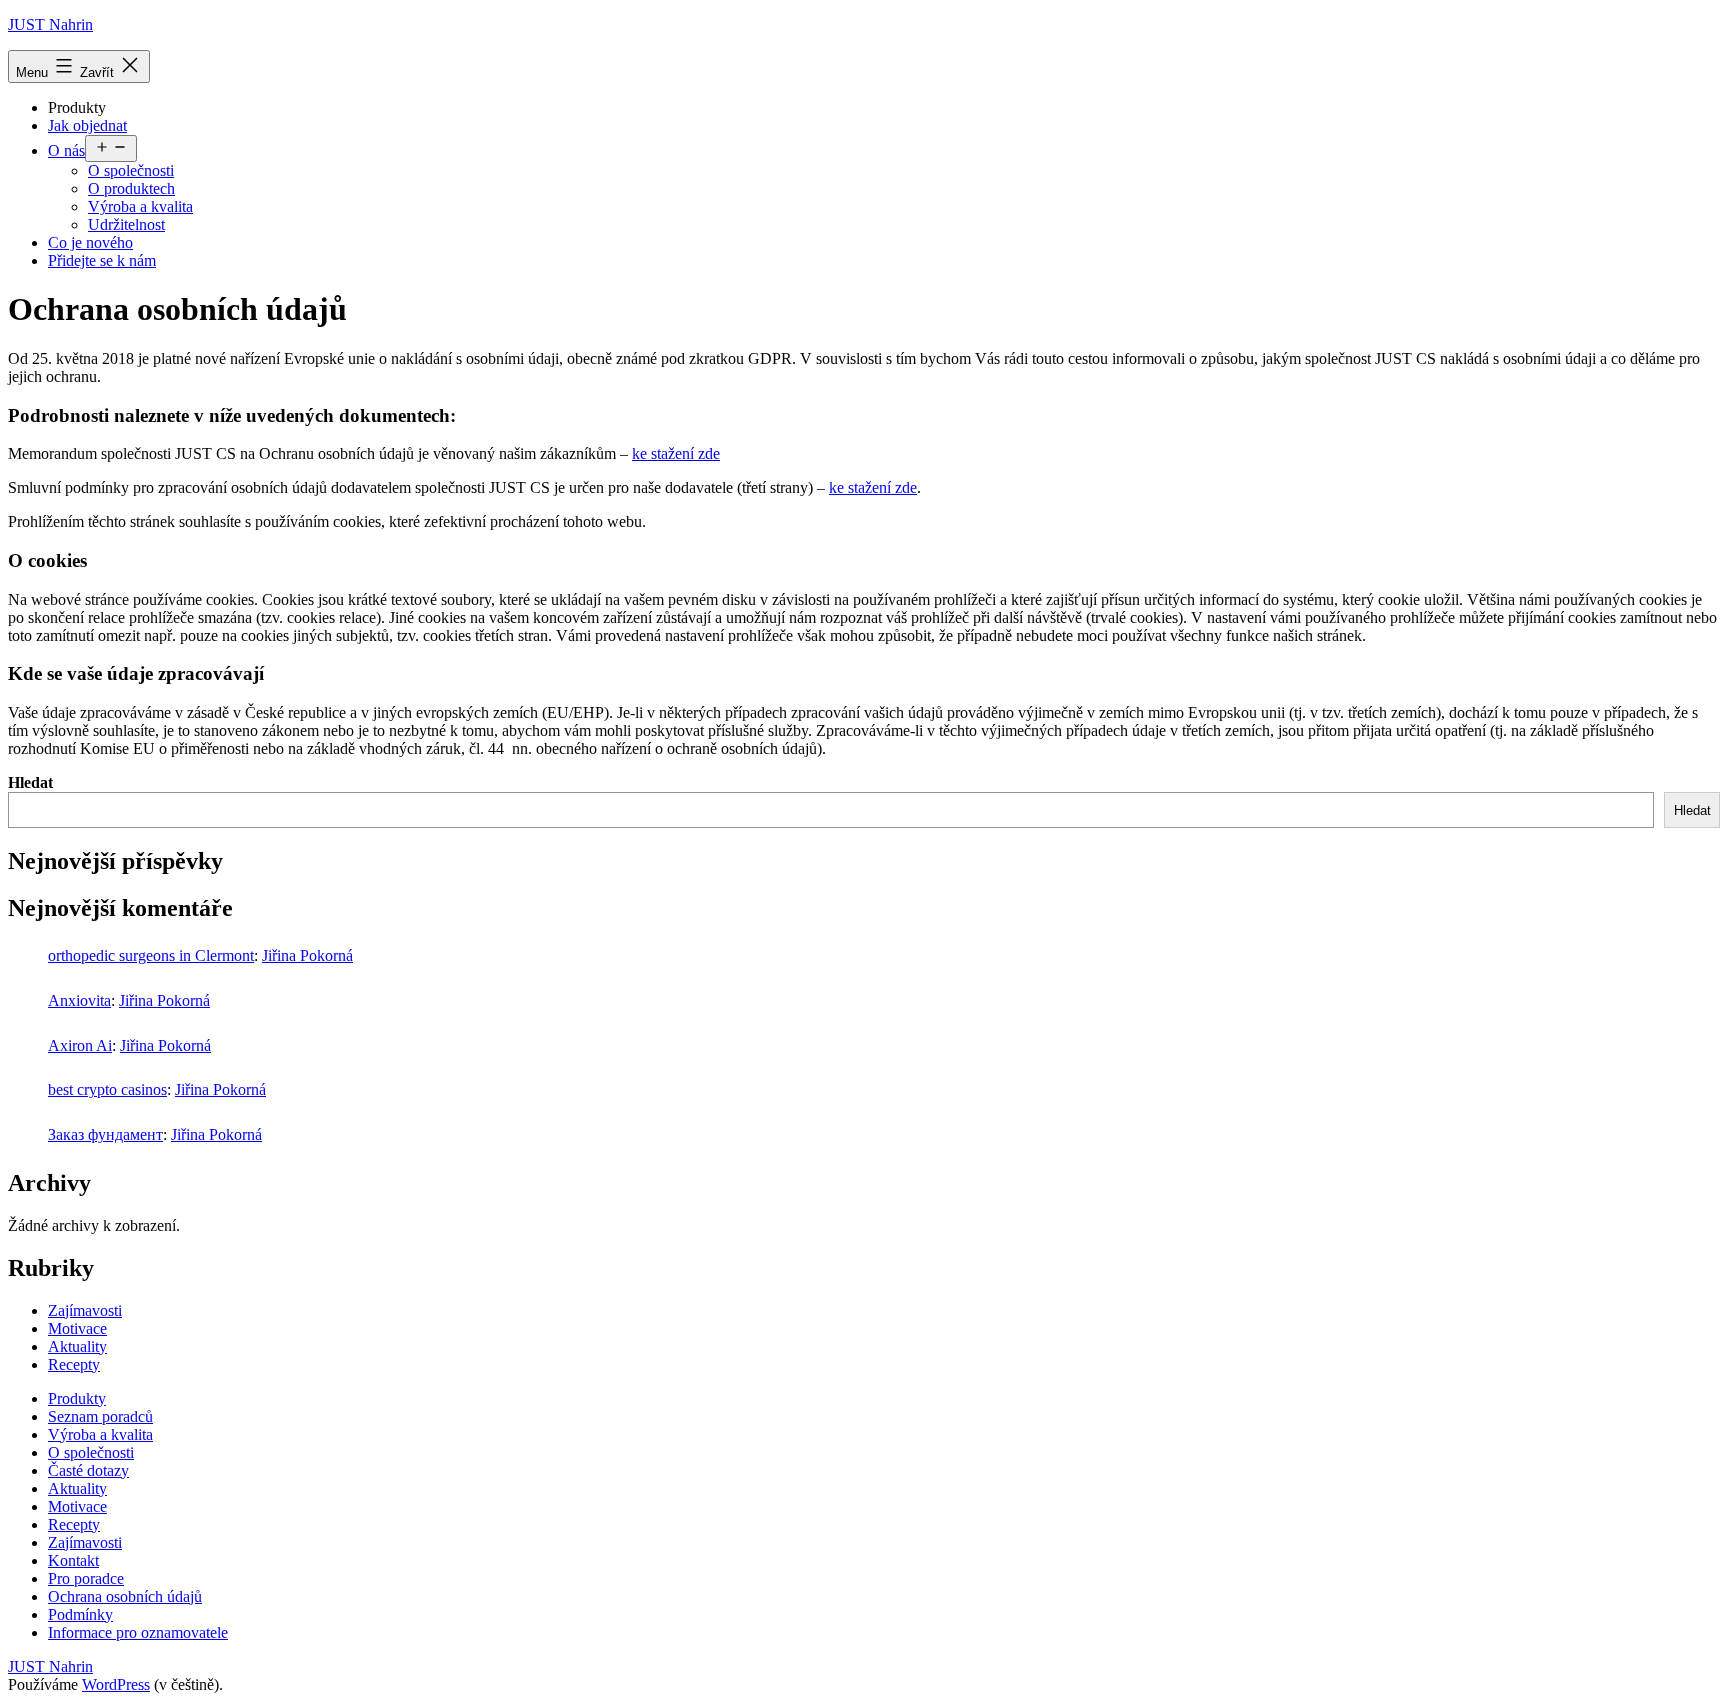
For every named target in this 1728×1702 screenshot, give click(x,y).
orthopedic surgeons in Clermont (151, 955)
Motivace (77, 1328)
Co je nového (90, 242)
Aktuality (77, 1346)
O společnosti (131, 170)
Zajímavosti (85, 1310)
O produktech (131, 188)
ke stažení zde (676, 453)
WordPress (116, 1684)
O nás (66, 150)
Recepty (74, 1364)
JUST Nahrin (50, 24)
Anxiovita (79, 1000)
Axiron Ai (80, 1045)
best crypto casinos (107, 1089)
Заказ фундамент (105, 1134)
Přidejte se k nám (102, 260)
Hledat (30, 782)
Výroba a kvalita (140, 206)
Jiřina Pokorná (307, 955)
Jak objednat (87, 125)
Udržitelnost (126, 224)
